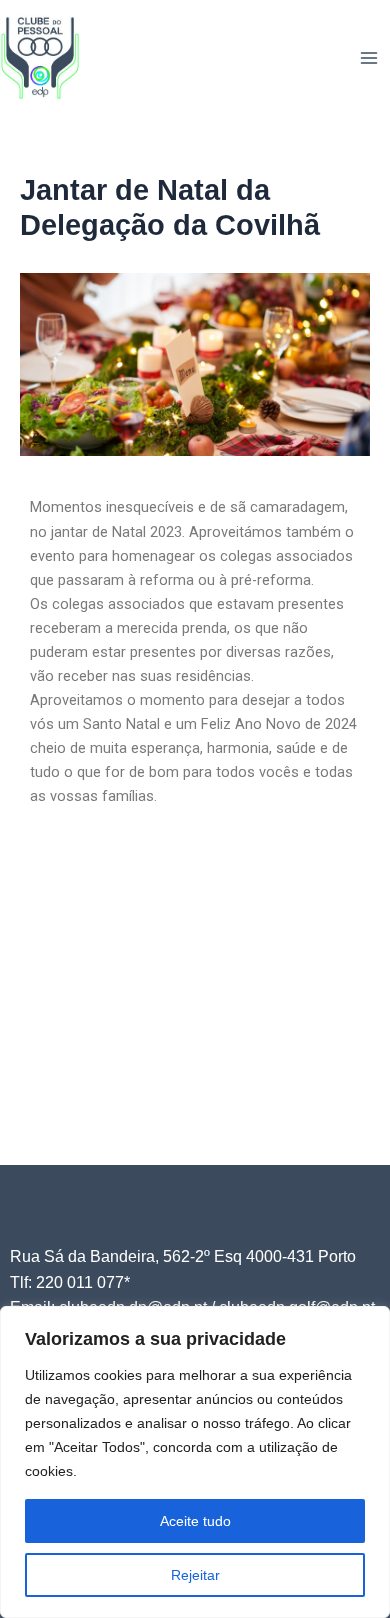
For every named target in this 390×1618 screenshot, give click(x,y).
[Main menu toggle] (369, 58)
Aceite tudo (195, 1521)
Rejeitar (195, 1575)
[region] (195, 1462)
